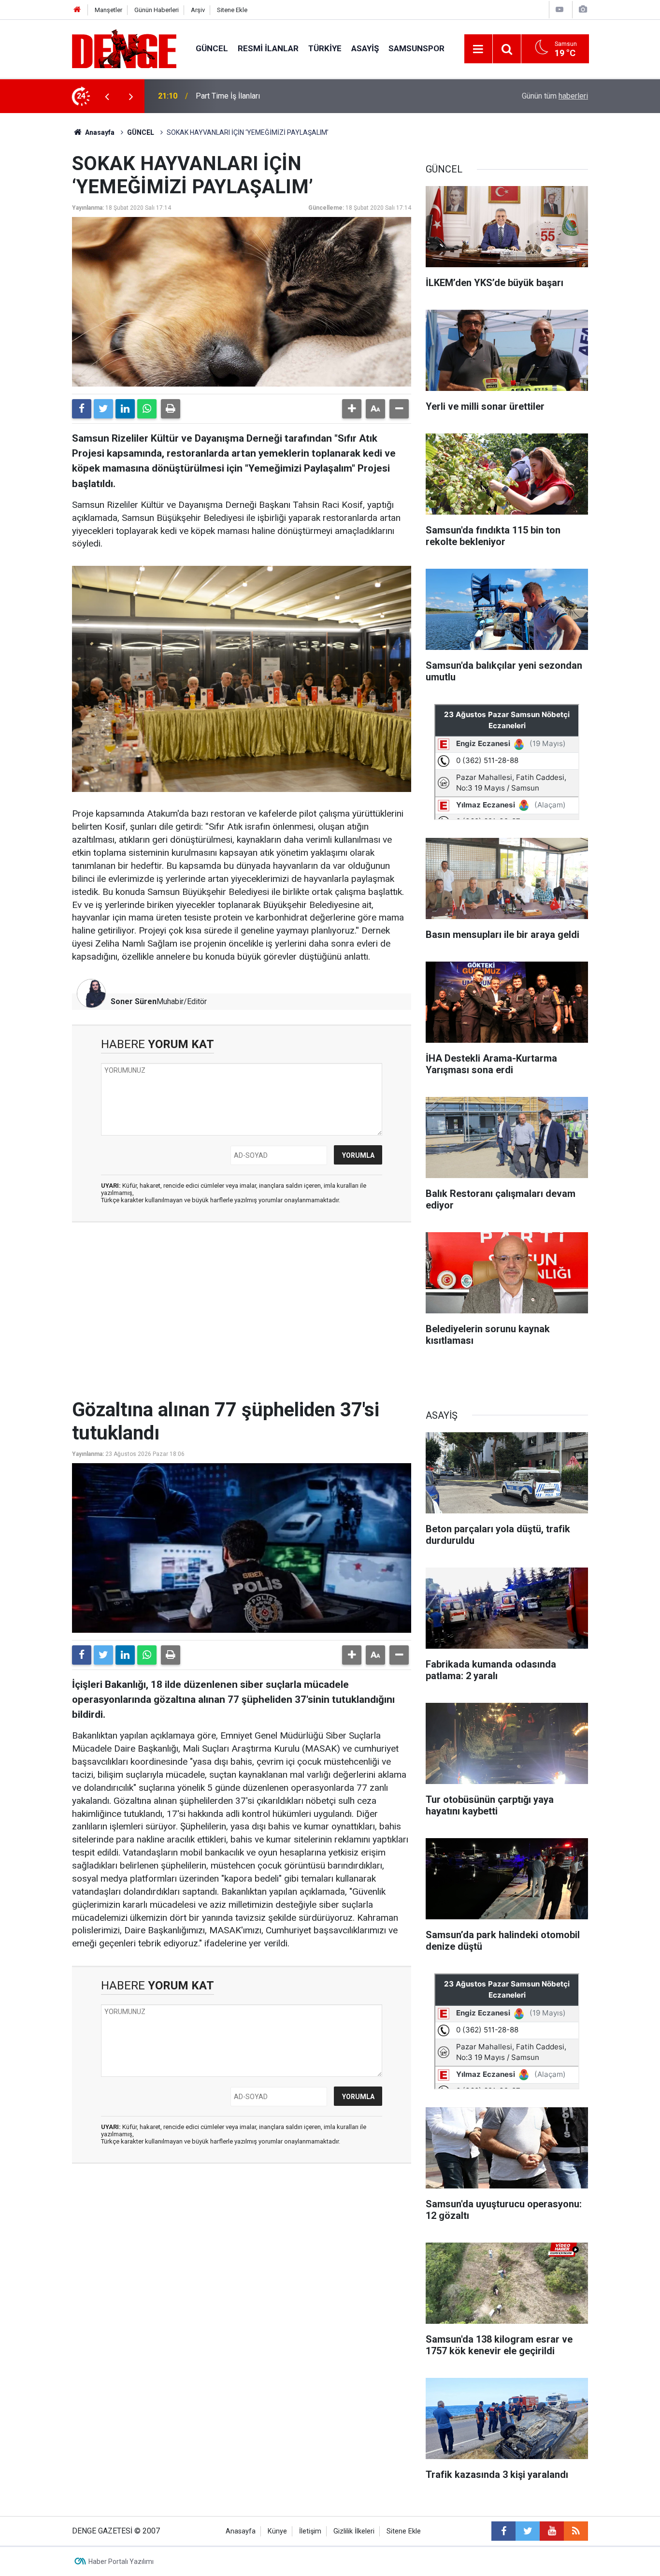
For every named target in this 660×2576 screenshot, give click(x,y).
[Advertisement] (242, 1316)
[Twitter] (103, 409)
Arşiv (198, 10)
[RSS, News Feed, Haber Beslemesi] (576, 2531)
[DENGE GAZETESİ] (124, 48)
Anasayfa (99, 132)
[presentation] (107, 96)
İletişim (310, 2531)
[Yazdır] (171, 409)
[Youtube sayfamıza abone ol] (552, 2531)
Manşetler (108, 10)
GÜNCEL (212, 48)
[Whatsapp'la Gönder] (147, 409)
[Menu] (478, 49)
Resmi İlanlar (268, 48)
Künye (277, 2531)
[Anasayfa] (77, 10)
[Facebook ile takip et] (503, 2531)
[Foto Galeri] (583, 9)
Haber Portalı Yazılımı (121, 2562)
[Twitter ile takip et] (528, 2531)
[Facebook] (82, 409)
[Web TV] (560, 9)
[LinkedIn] (125, 409)
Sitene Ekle (232, 10)
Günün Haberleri (157, 10)
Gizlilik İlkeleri (354, 2531)
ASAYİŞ (365, 48)
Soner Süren (134, 1001)
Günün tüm (555, 96)
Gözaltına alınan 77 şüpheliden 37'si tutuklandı (273, 96)
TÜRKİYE (325, 48)
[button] (352, 409)
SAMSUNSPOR (416, 48)
